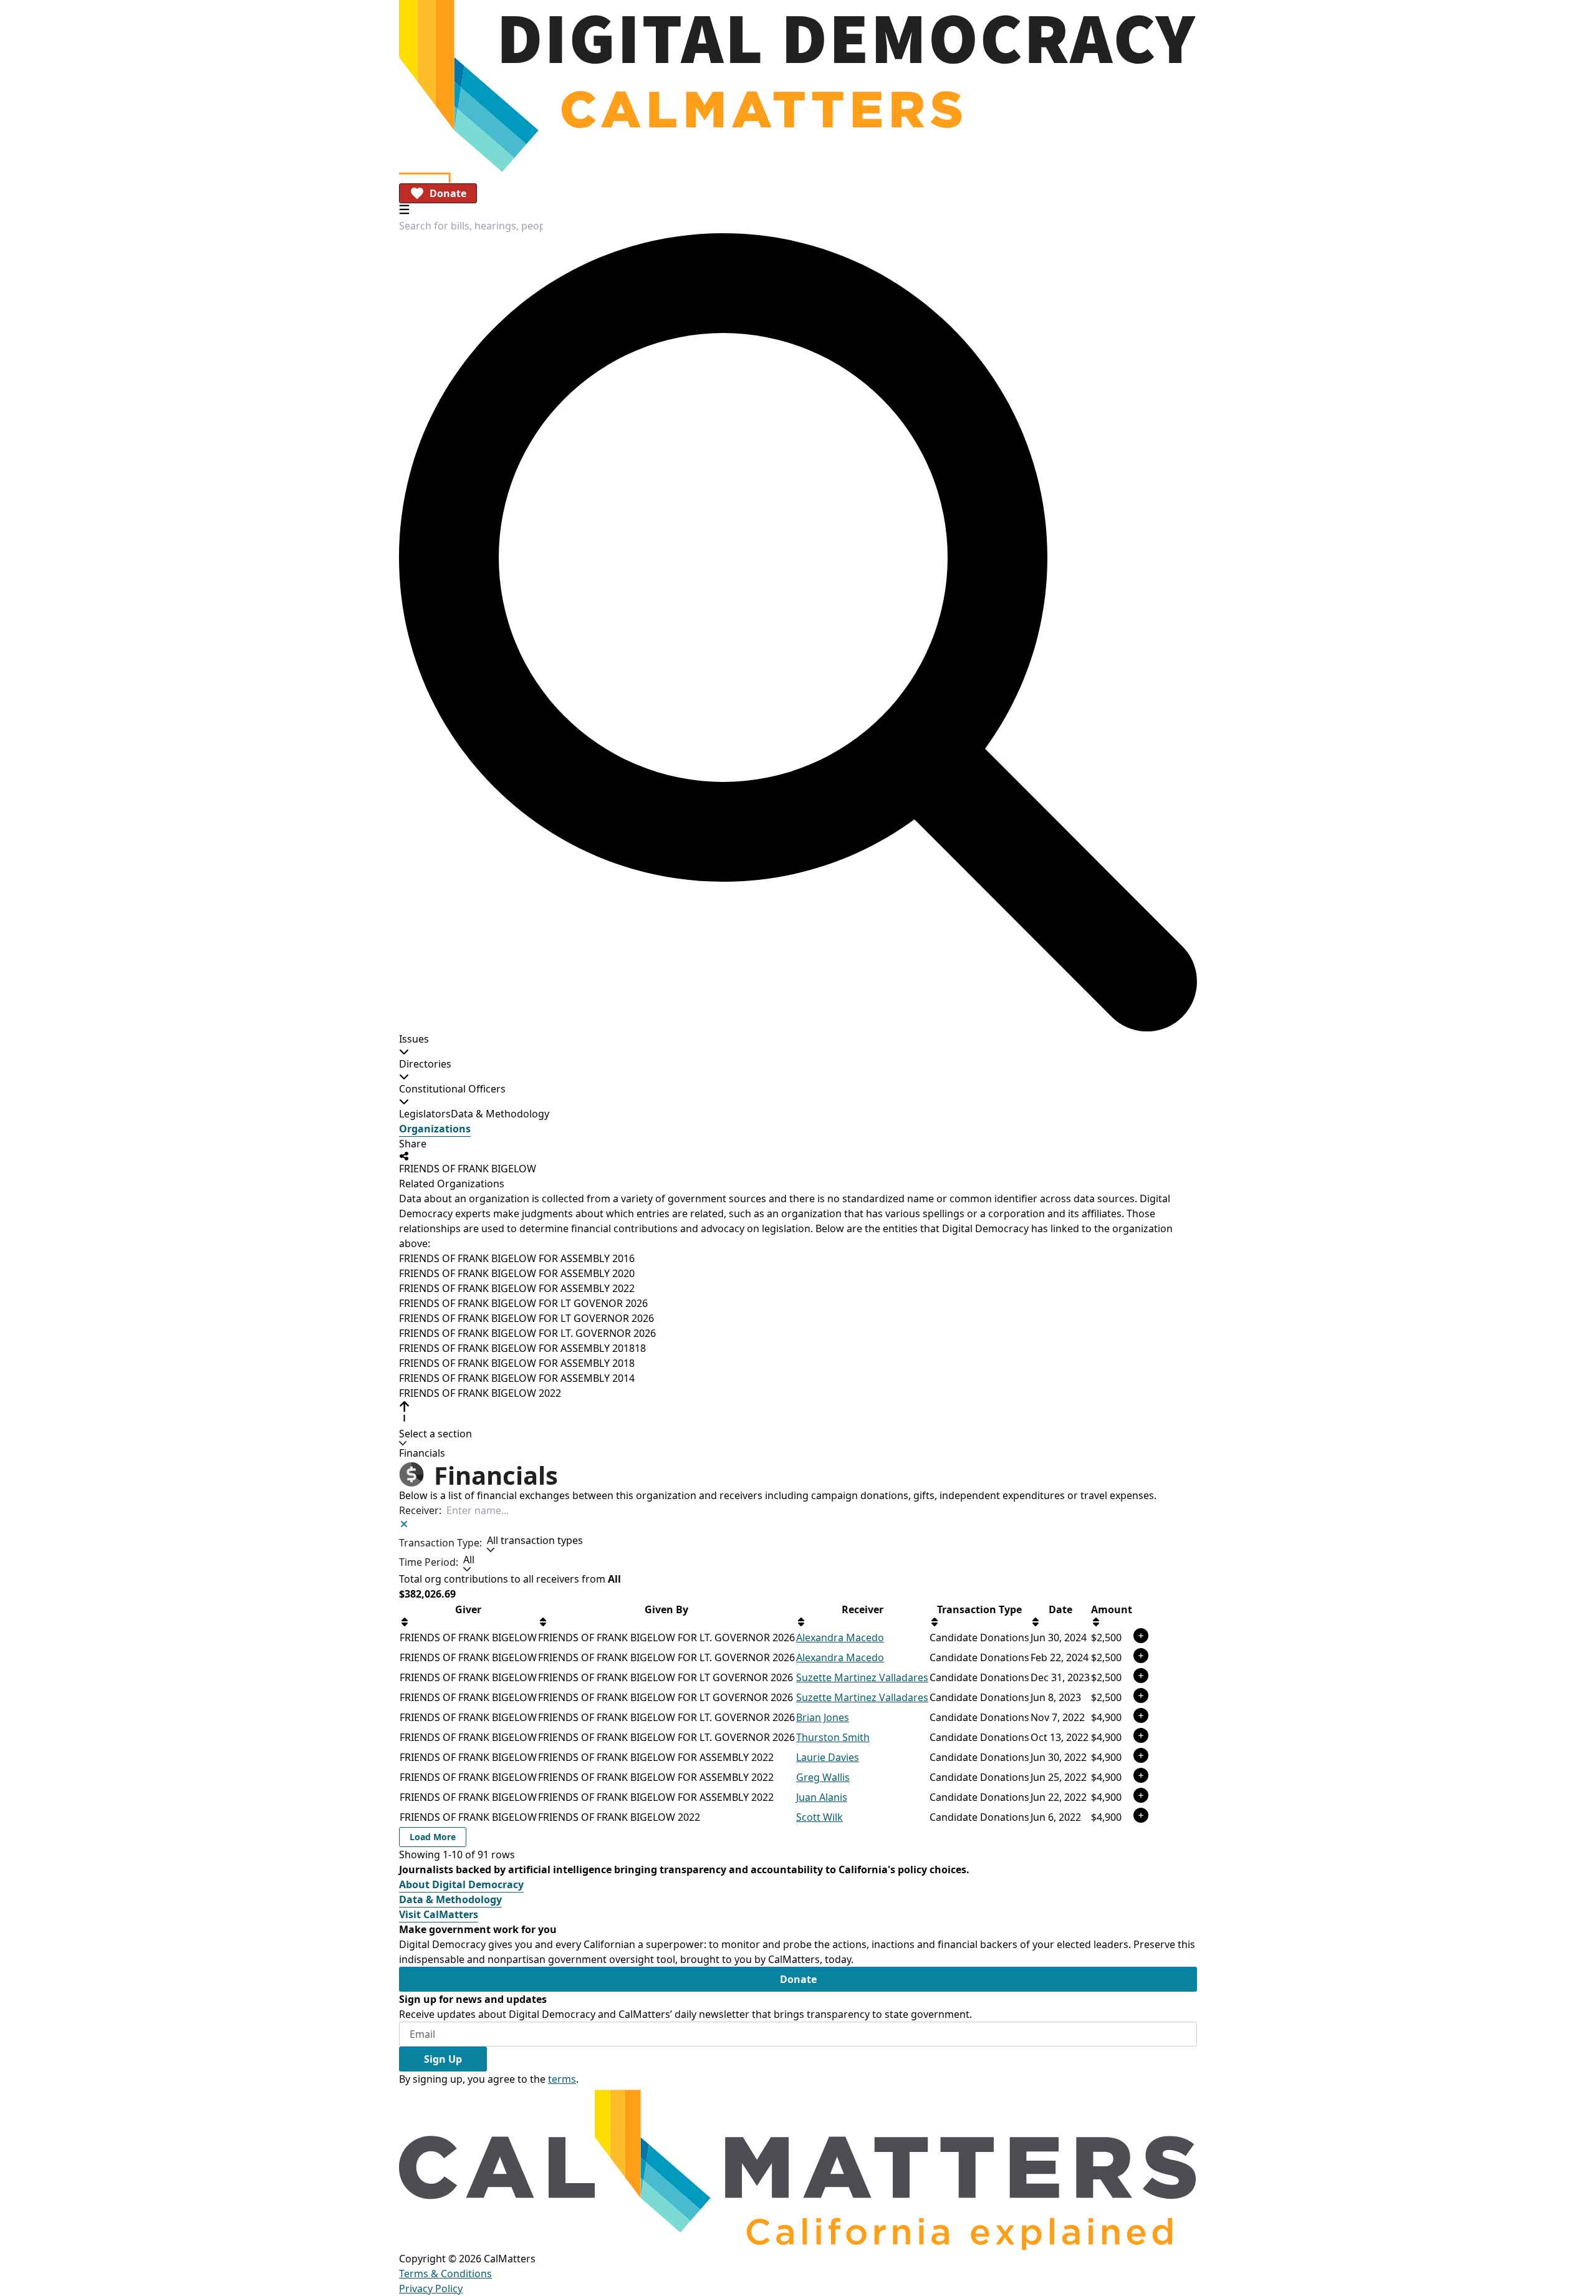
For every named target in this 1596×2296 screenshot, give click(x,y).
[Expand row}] (1141, 1636)
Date (1060, 1609)
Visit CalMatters (439, 1914)
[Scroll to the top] (404, 1411)
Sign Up (443, 2059)
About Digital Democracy (461, 1884)
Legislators (425, 1114)
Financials (422, 1453)
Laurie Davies (828, 1757)
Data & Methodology (500, 1114)
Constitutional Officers (452, 1089)
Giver (468, 1609)
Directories (425, 1064)
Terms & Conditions (445, 2274)
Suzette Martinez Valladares (862, 1677)
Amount (1112, 1609)
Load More (433, 1837)
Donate (448, 193)
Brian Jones (823, 1717)
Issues (414, 1039)
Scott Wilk (820, 1817)
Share (413, 1144)
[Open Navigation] (404, 209)
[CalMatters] (798, 2168)
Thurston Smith (833, 1737)
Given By (666, 1609)
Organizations (435, 1129)
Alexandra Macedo (840, 1638)
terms (562, 2079)
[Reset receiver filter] (404, 1524)
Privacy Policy (431, 2289)
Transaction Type (979, 1609)
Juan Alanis (822, 1797)
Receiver (863, 1609)
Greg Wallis (823, 1777)
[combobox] (471, 226)
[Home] (798, 86)
